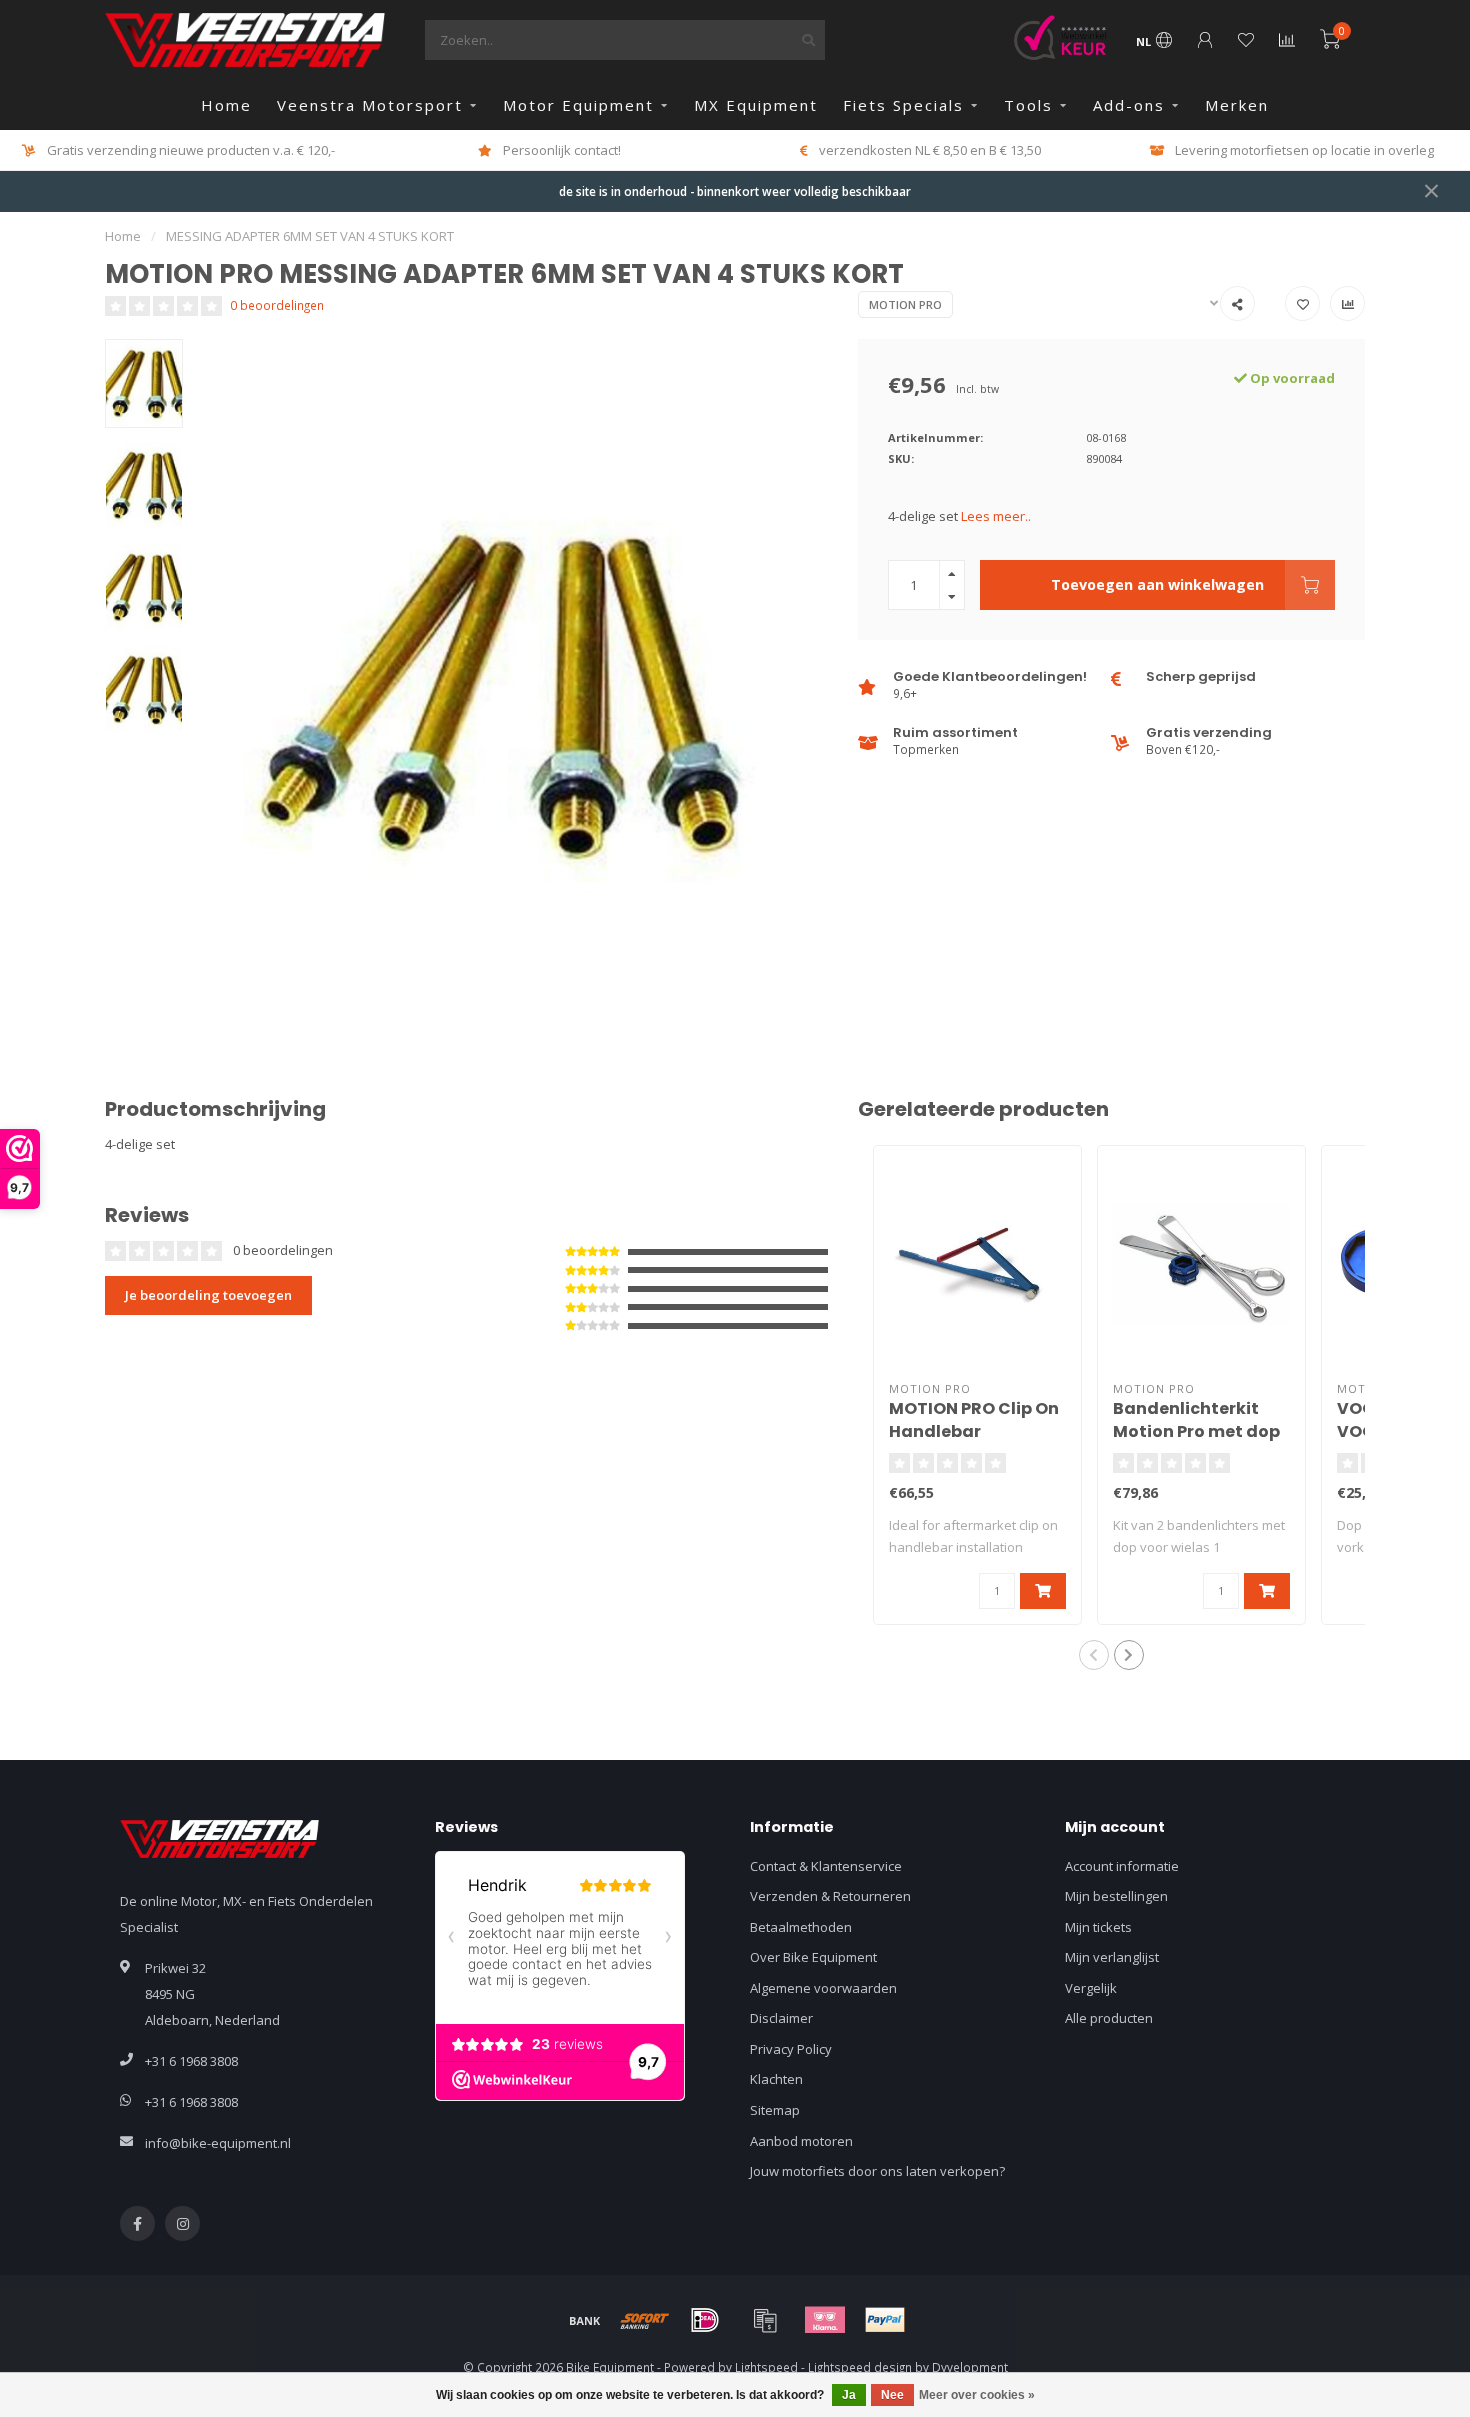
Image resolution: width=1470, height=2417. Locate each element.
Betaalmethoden (801, 1927)
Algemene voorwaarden (823, 1988)
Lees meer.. (996, 516)
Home (226, 105)
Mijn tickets (1098, 1927)
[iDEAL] (705, 2320)
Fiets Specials (903, 105)
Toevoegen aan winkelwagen (1157, 584)
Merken (1237, 105)
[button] (1094, 1655)
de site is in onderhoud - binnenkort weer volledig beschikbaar (735, 191)
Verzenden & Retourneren (830, 1896)
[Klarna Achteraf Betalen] (825, 2320)
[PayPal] (885, 2320)
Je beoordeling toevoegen (208, 1295)
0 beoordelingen (277, 305)
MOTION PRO (905, 304)
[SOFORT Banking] (645, 2320)
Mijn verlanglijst (1112, 1957)
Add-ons (1129, 105)
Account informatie (1122, 1866)
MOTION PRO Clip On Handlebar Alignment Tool (974, 1431)
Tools (1028, 105)
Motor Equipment (578, 105)
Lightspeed (766, 2367)
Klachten (776, 2079)
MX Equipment (756, 105)
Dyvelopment (970, 2367)
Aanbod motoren (801, 2141)
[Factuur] (765, 2320)
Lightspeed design (860, 2367)
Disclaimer (781, 2018)
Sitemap (775, 2110)
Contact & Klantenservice (826, 1866)
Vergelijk (1091, 1988)
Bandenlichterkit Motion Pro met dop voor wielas (1196, 1431)
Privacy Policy (791, 2049)
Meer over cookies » (977, 2395)
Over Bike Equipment (813, 1957)
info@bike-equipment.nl (218, 2143)
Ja (849, 2395)
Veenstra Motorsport (370, 105)
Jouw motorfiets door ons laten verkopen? (877, 2171)
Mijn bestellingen (1116, 1896)
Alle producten (1109, 2018)
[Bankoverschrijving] (585, 2320)
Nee (892, 2395)
